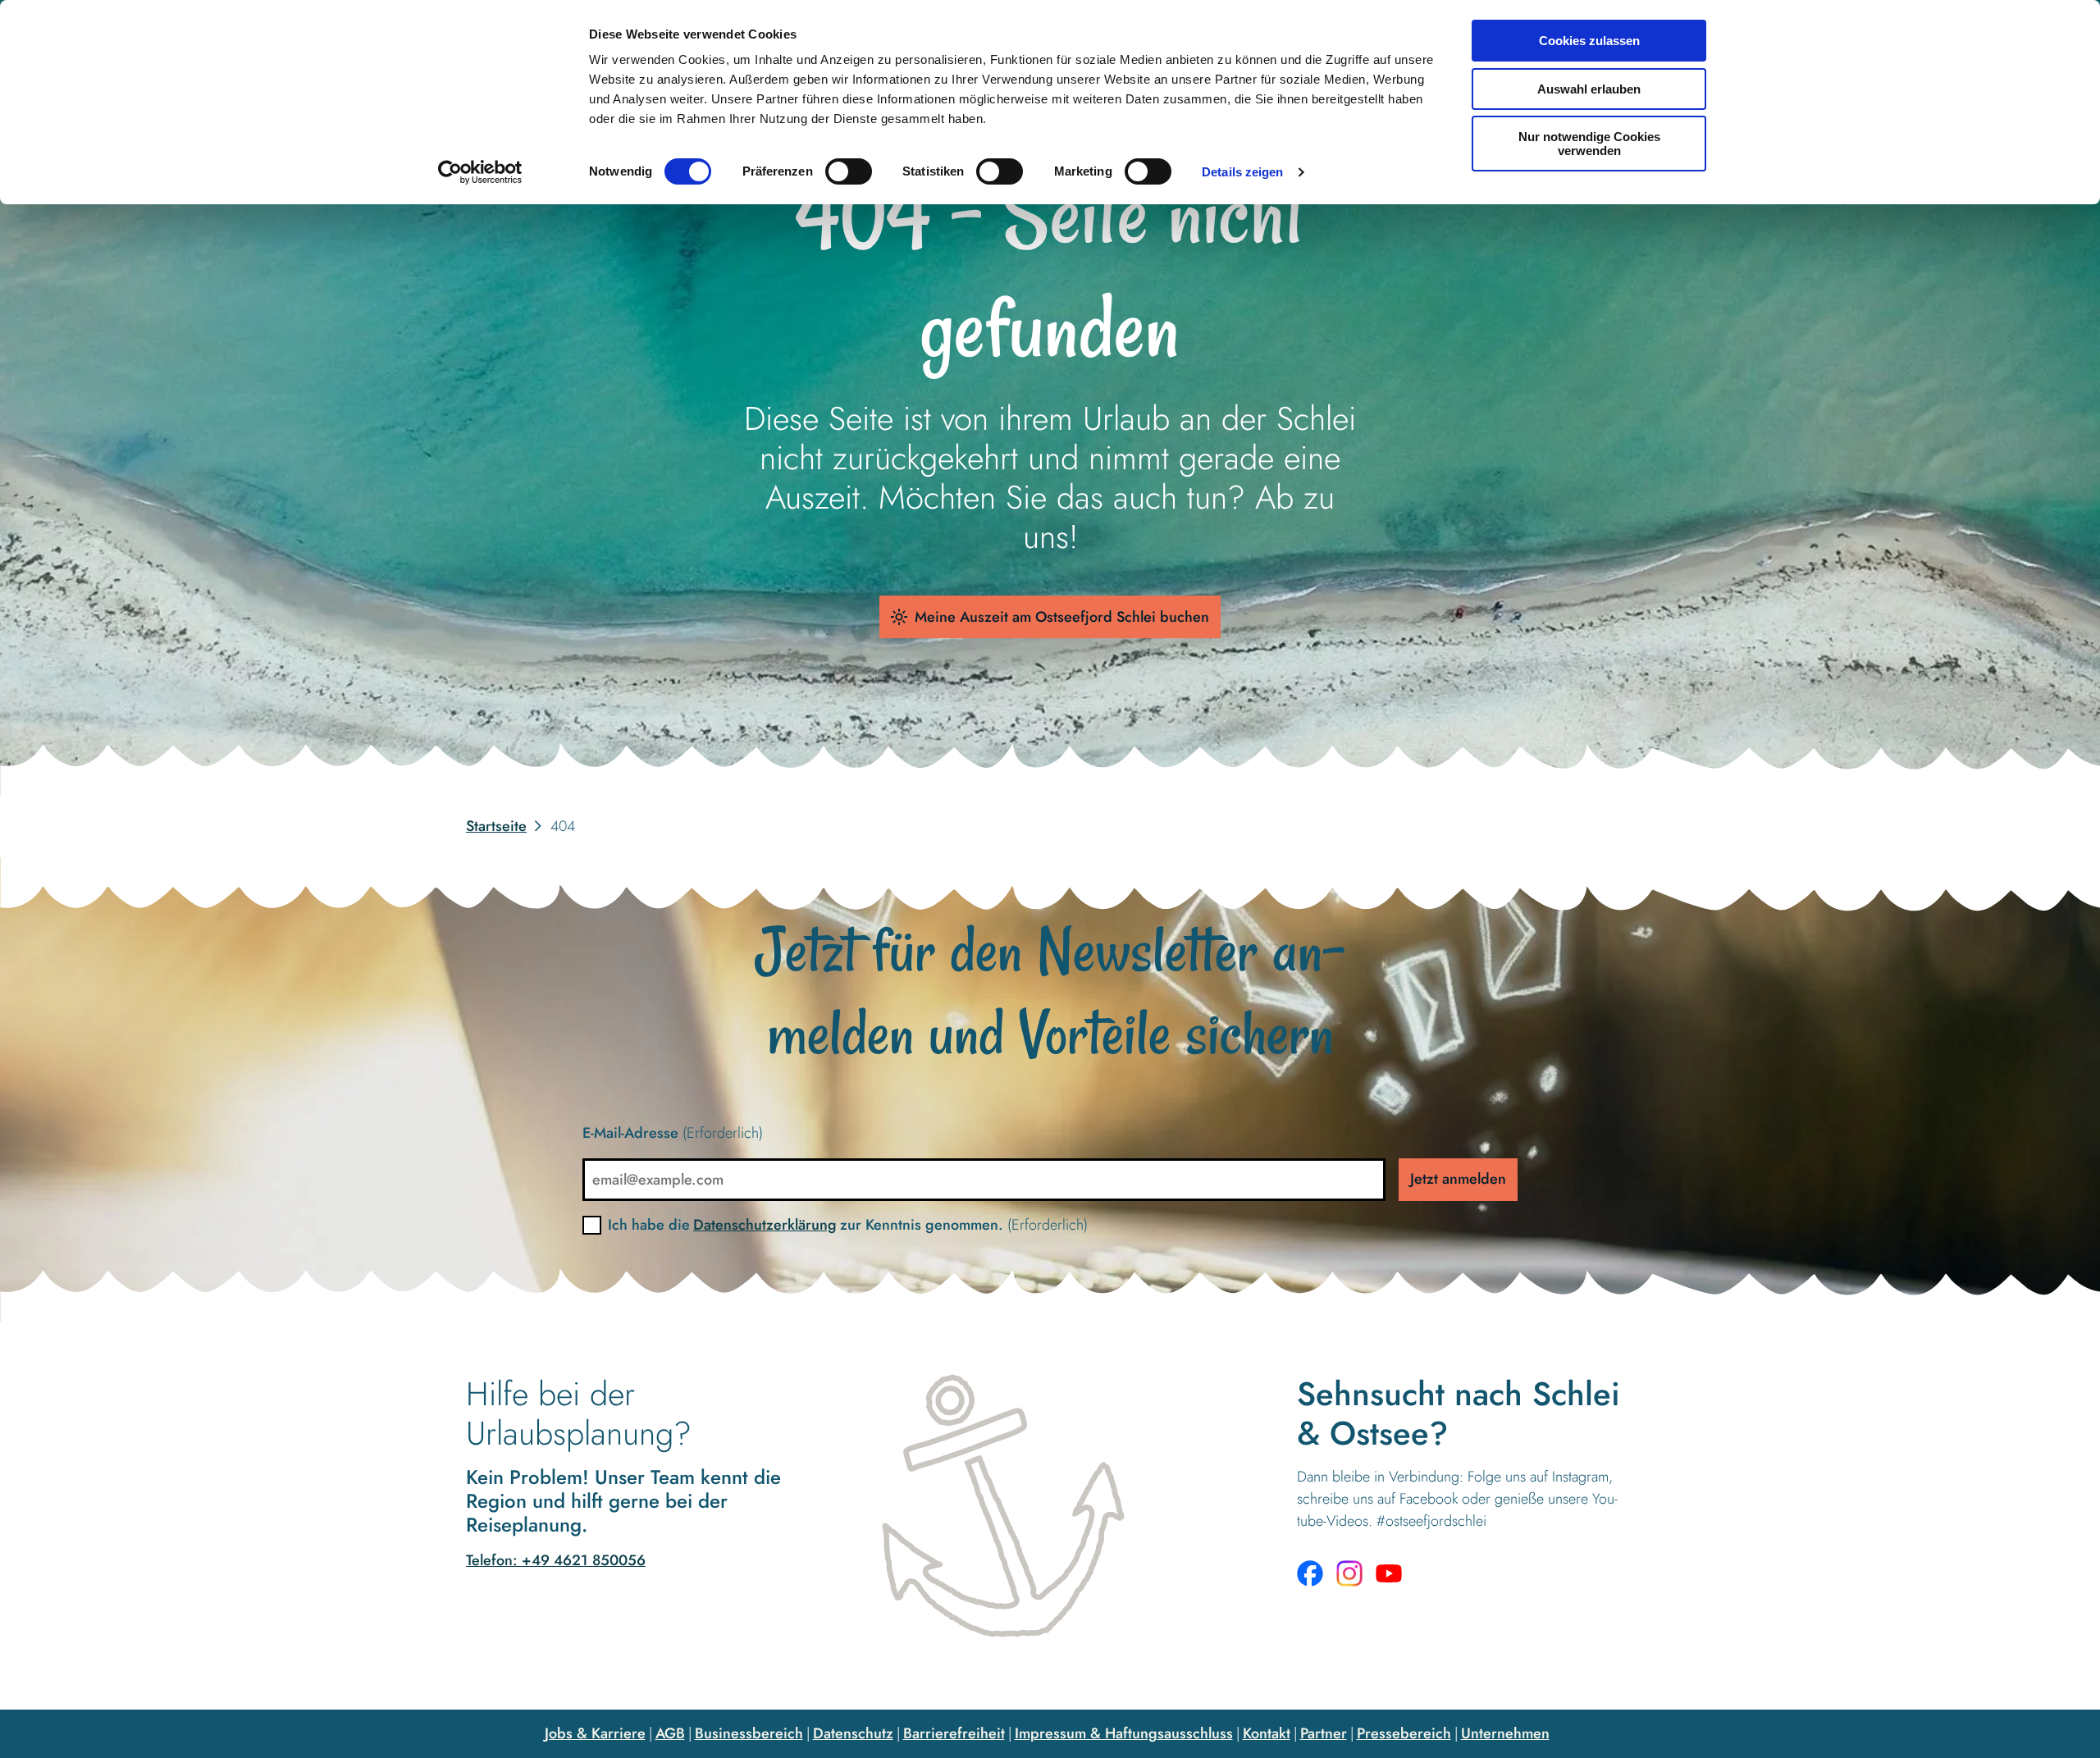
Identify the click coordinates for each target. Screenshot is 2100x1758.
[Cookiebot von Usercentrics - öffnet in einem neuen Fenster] (480, 172)
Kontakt (1267, 1733)
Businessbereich (749, 1733)
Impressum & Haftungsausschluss (1124, 1733)
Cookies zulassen (1589, 41)
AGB (670, 1733)
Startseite (496, 826)
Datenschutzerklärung (765, 1225)
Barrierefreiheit (954, 1733)
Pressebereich (1404, 1733)
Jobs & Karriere (595, 1733)
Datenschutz (853, 1733)
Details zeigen (1242, 172)
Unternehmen (1505, 1733)
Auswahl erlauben (1589, 89)
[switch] (849, 171)
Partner (1324, 1733)
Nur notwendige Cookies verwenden (1589, 144)
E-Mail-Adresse (673, 1133)
